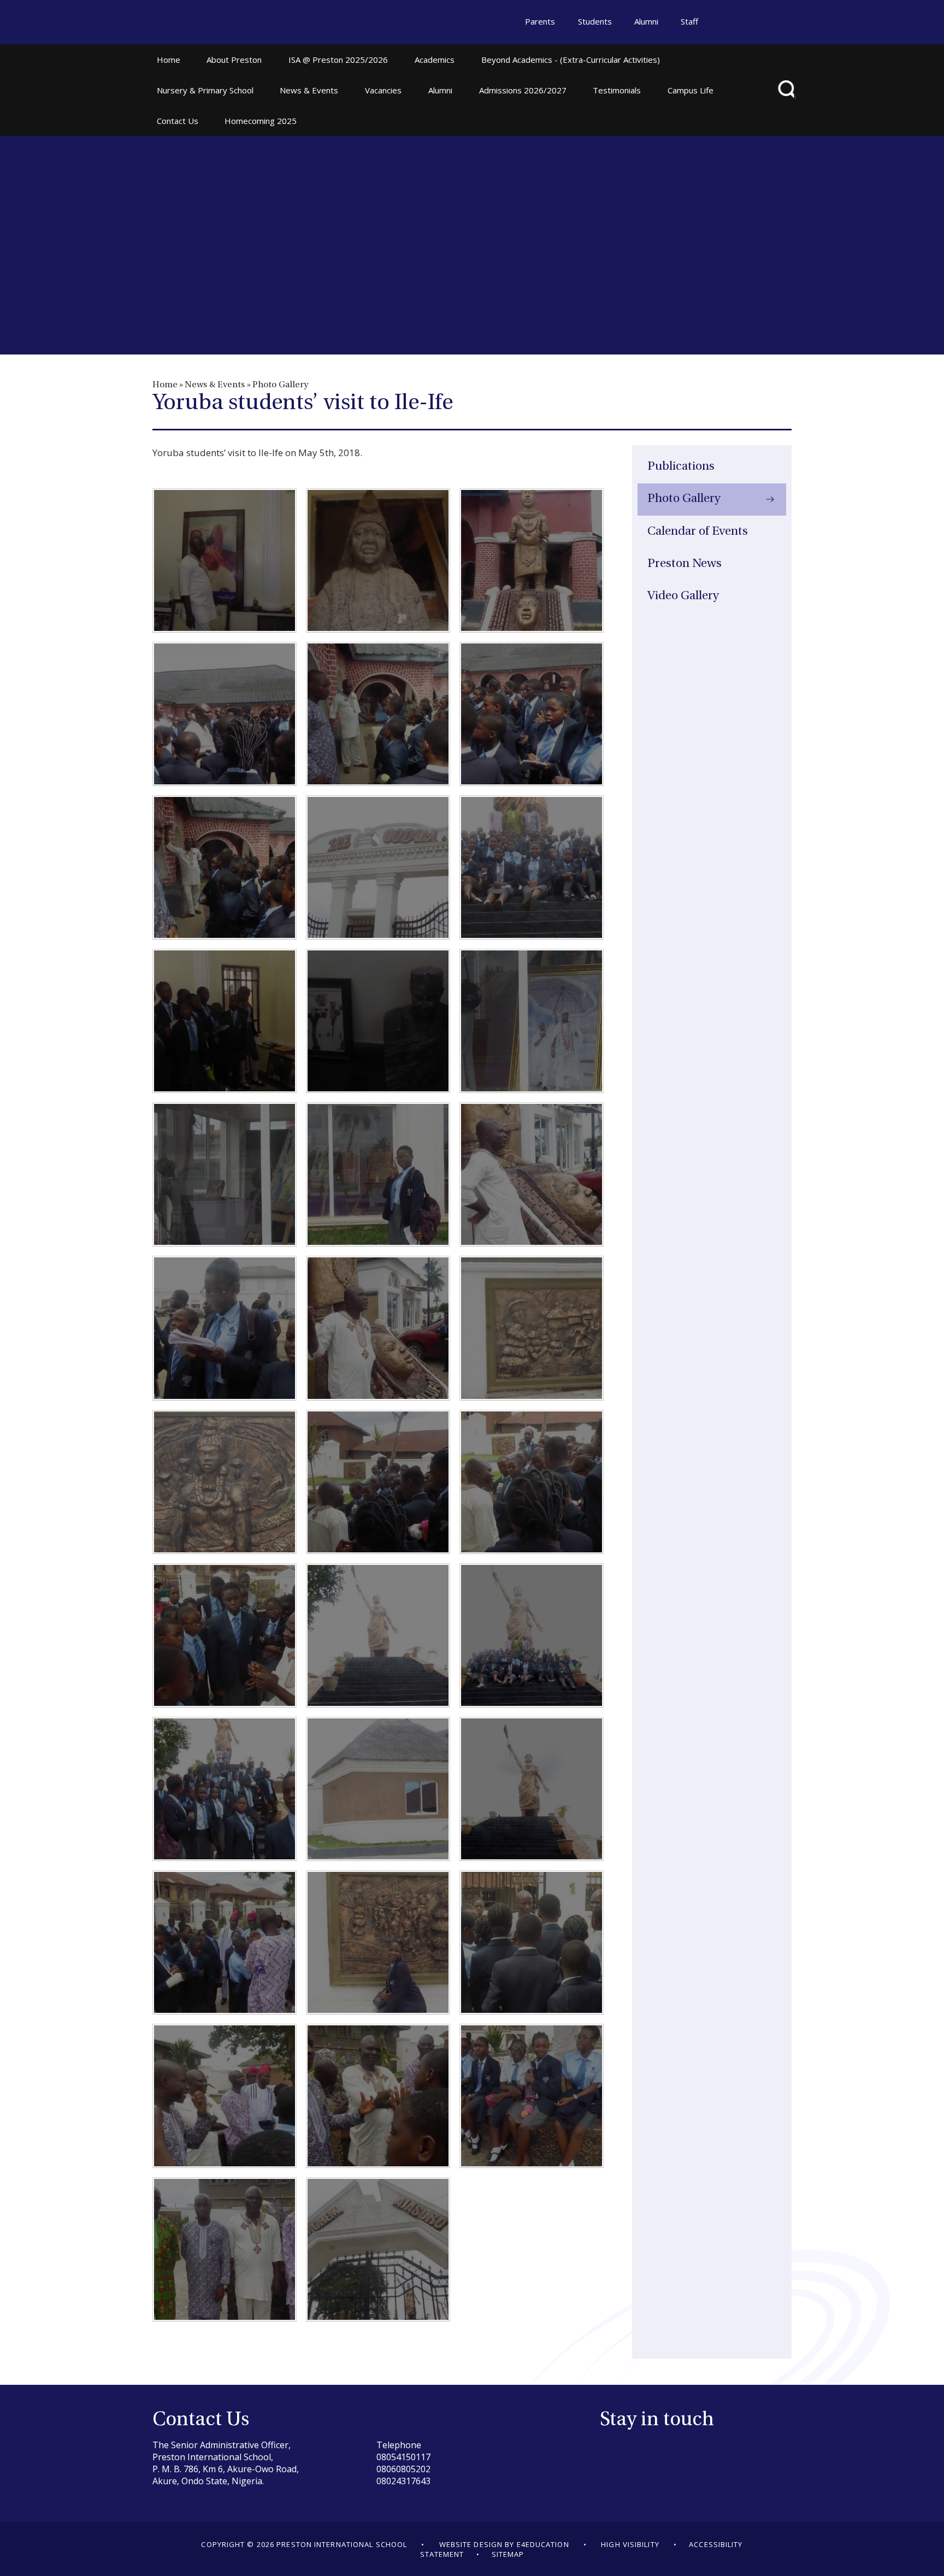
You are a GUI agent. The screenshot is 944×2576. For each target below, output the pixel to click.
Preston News (685, 564)
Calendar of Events (698, 532)
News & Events (215, 385)
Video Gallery (683, 596)
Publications (681, 467)
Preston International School (204, 23)
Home (165, 385)
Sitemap (508, 2554)
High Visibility (630, 2544)
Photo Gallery (280, 385)
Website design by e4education (504, 2544)
